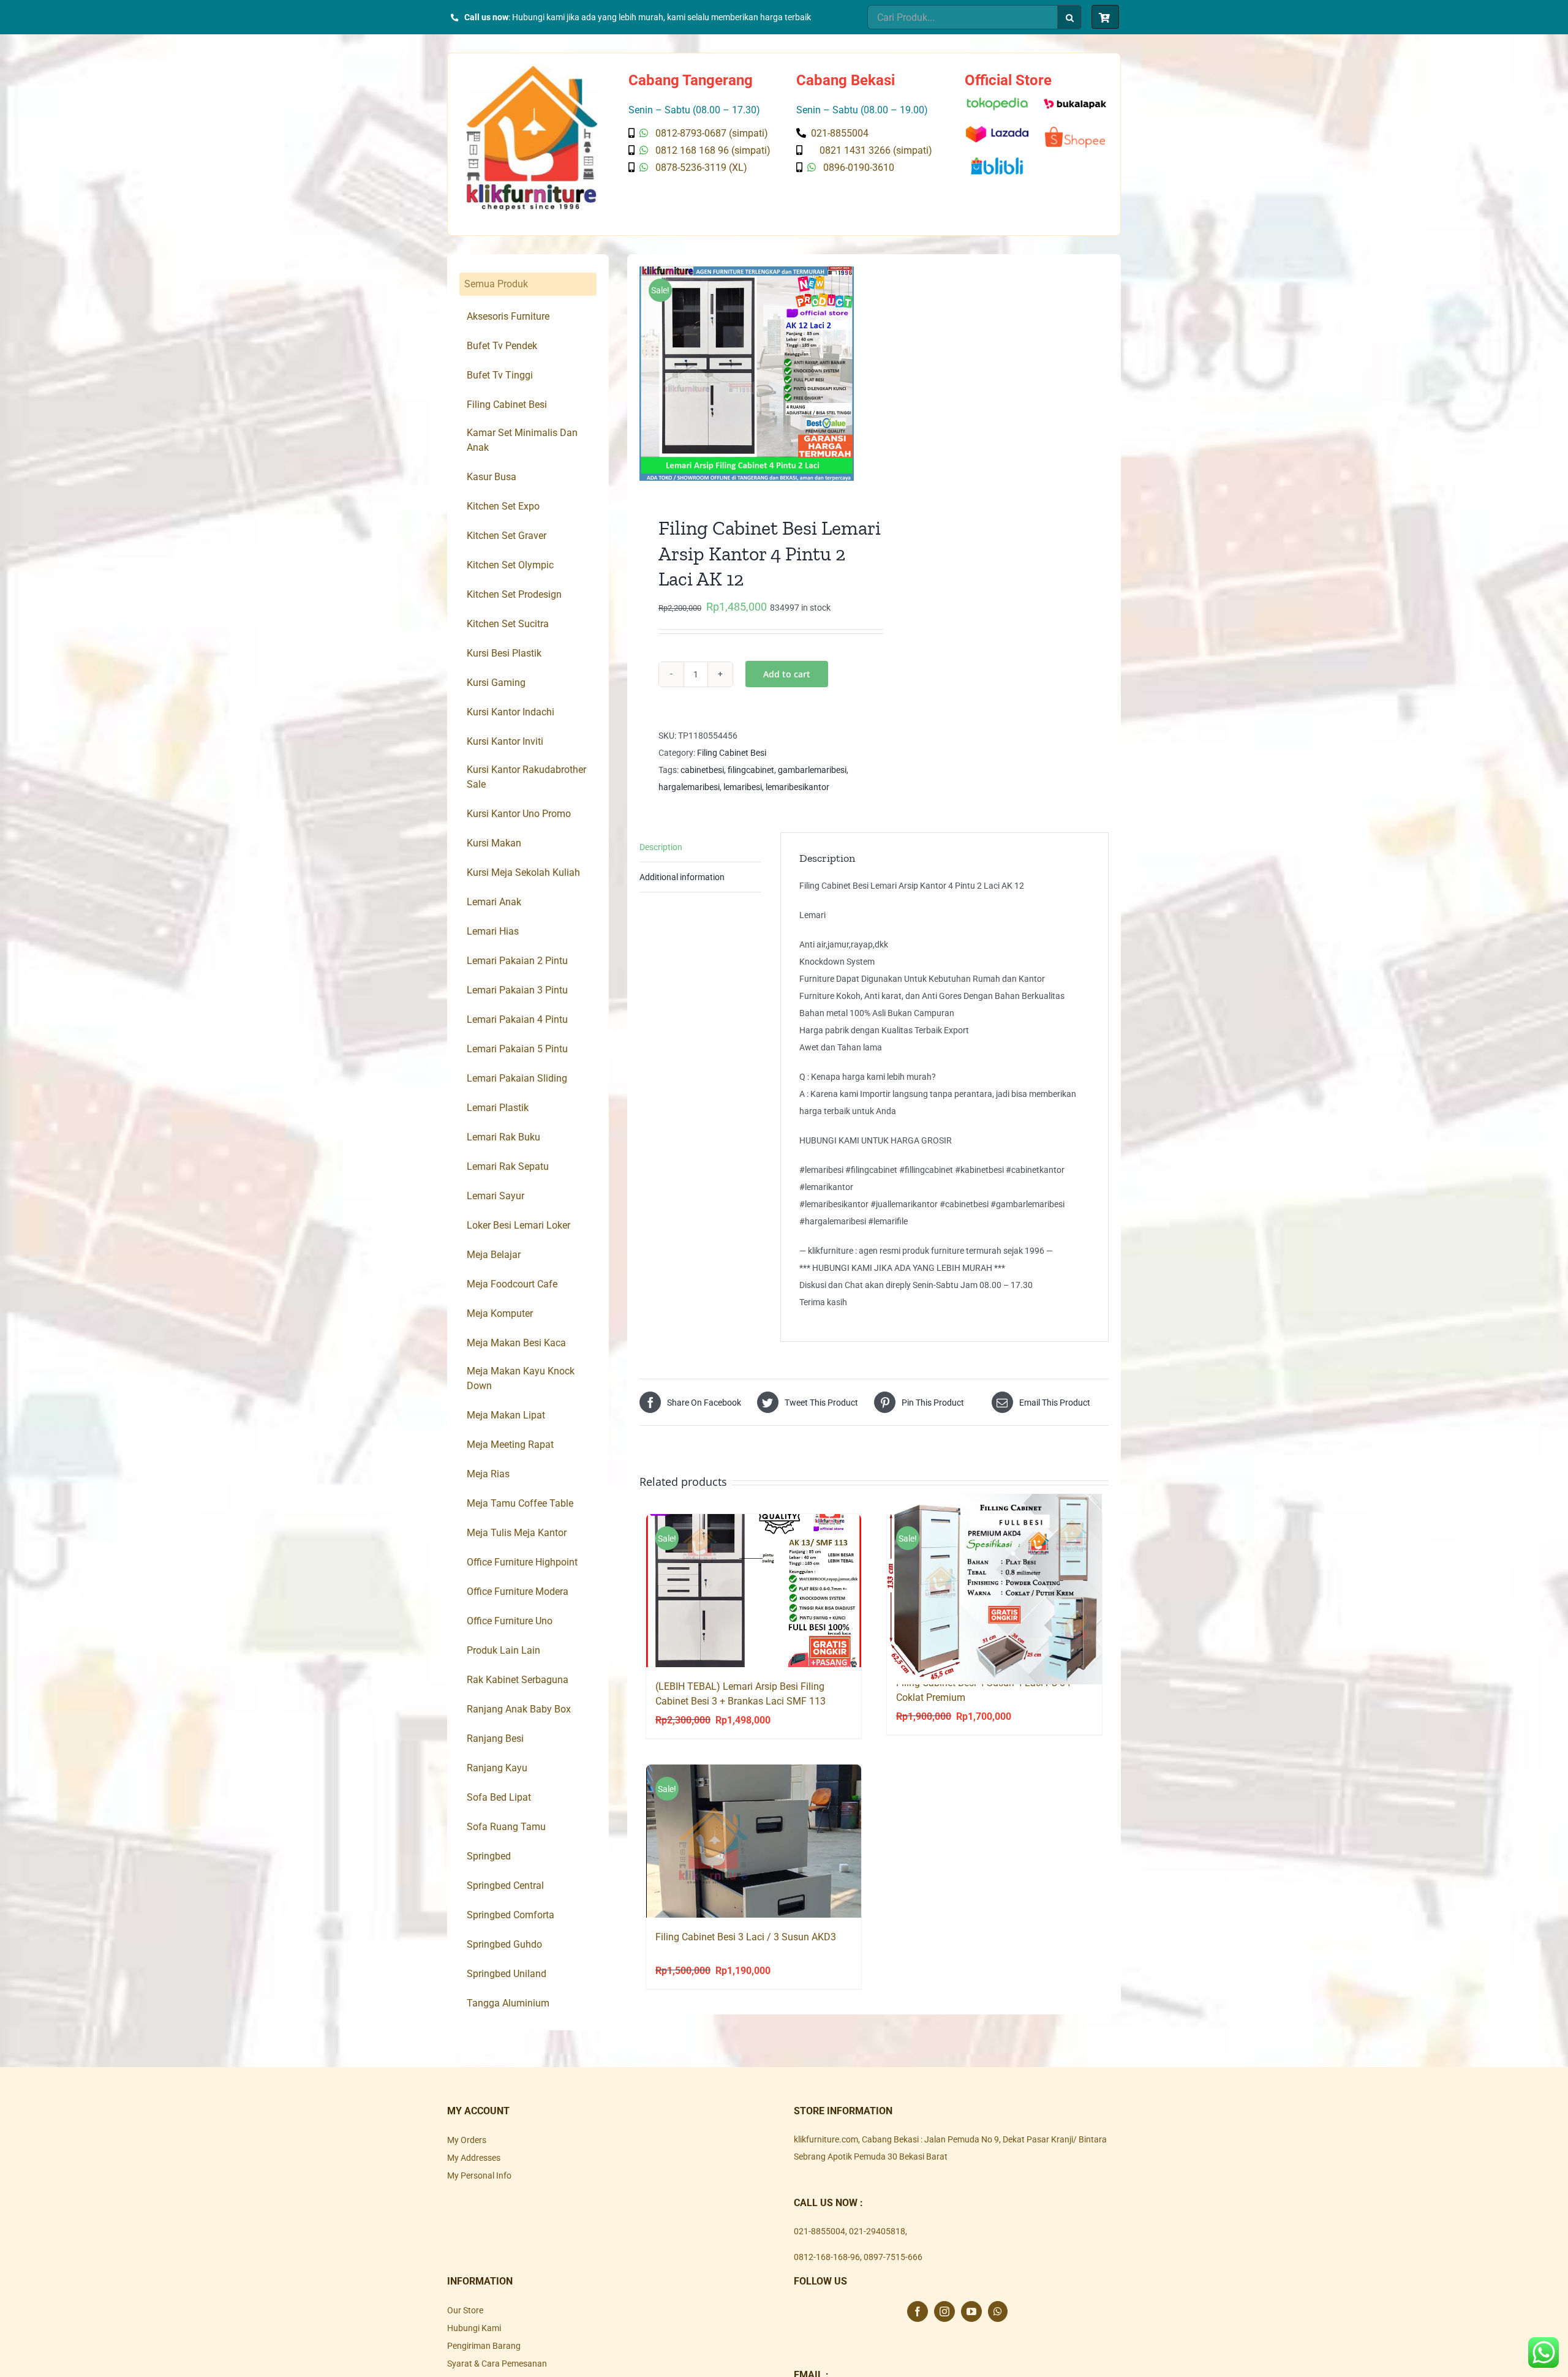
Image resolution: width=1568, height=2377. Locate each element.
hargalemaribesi (689, 787)
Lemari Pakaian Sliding (517, 1078)
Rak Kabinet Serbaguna (518, 1680)
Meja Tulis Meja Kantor (517, 1533)
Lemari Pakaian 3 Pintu (517, 990)
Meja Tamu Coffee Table (520, 1503)
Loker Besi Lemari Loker (518, 1225)
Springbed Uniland (507, 1974)
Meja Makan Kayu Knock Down (521, 1378)
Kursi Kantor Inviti (505, 741)
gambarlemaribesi (812, 770)
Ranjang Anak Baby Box (519, 1709)
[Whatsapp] (998, 2311)
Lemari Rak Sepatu (508, 1166)
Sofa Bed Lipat (499, 1797)
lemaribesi (743, 787)
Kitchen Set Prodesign (514, 594)
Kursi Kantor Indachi (511, 712)
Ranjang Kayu (497, 1768)
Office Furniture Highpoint (522, 1562)
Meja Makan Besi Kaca (516, 1343)
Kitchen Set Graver (507, 536)
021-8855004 (820, 2231)
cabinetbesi (702, 770)
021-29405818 (877, 2231)
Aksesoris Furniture (508, 316)
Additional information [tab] (682, 877)
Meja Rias (488, 1474)
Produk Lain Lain (503, 1650)
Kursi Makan (494, 843)
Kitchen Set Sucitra (508, 624)
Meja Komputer (500, 1313)
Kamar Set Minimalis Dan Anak (522, 440)
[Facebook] (918, 2311)
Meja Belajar (494, 1255)
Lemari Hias (493, 931)
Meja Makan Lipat (506, 1415)
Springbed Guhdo (504, 1944)
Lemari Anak (494, 902)
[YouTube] (971, 2311)
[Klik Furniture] (532, 70)
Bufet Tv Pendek (502, 346)
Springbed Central (505, 1885)
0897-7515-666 (893, 2257)
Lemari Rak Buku (503, 1137)
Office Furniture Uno (510, 1621)
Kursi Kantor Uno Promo (519, 814)
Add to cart (787, 674)
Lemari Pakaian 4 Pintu (517, 1019)
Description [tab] (661, 847)
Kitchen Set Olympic (510, 565)
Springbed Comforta (511, 1915)
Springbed (489, 1856)
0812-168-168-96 (827, 2257)
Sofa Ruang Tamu (506, 1827)
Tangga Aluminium (508, 2003)
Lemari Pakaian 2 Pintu (517, 961)
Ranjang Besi (495, 1738)
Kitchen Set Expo (503, 506)
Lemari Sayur (496, 1196)
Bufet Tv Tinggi (500, 375)
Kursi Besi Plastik (504, 653)
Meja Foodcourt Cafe (512, 1284)
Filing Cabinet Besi (732, 753)
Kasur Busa (492, 477)
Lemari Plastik (498, 1108)
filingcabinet (751, 770)
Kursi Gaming (496, 683)
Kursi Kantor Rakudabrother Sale (526, 777)
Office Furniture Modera (518, 1592)
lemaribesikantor (797, 787)
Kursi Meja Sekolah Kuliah (523, 872)
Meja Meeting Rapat (510, 1445)
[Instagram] (944, 2311)
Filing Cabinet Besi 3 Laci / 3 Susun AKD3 (746, 1937)
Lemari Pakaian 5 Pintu (517, 1049)
